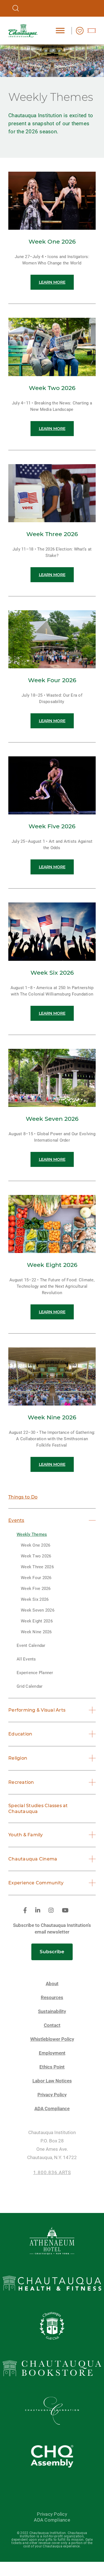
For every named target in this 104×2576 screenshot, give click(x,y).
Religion (18, 1758)
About (52, 1984)
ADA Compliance (52, 2109)
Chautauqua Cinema (33, 1859)
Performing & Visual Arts (37, 1710)
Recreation (21, 1782)
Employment (52, 2053)
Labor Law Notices (52, 2081)
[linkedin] (38, 1911)
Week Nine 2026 (36, 1632)
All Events (26, 1659)
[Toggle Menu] (60, 30)
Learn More (52, 282)
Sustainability (52, 2011)
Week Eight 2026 (37, 1621)
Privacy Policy (52, 2095)
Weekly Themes (32, 1534)
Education (20, 1734)
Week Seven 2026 (38, 1610)
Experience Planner (35, 1673)
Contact (52, 2025)
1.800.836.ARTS (52, 2173)
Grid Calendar (30, 1686)
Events (16, 1520)
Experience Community (36, 1883)
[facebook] (25, 1911)
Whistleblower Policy (52, 2039)
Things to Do (23, 1497)
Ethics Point (52, 2067)
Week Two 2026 (36, 1556)
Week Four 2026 (36, 1578)
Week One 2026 (35, 1545)
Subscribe (52, 1952)
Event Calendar (31, 1645)
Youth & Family (26, 1835)
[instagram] (51, 1911)
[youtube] (65, 1911)
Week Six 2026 (35, 1599)
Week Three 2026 (37, 1567)
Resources (52, 1998)
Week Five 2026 (36, 1589)
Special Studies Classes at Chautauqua (38, 1809)
